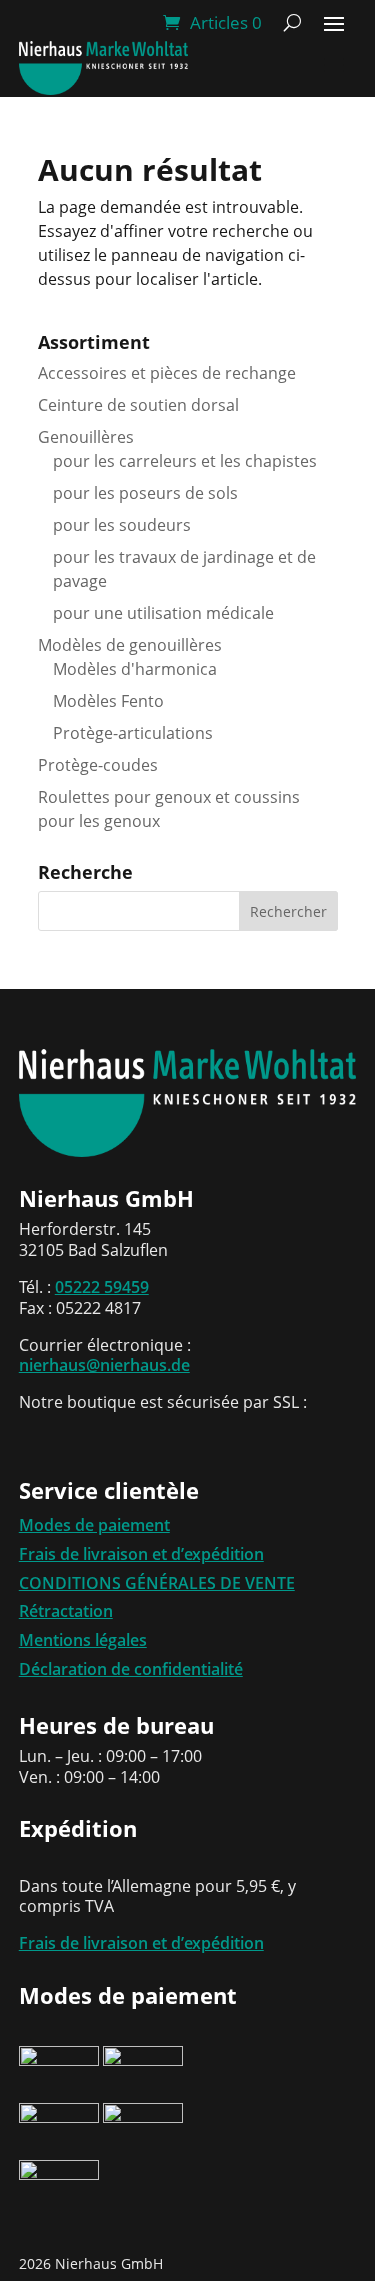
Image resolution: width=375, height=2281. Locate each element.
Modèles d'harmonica (135, 669)
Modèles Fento (108, 701)
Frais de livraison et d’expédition (141, 1554)
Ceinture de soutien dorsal (138, 405)
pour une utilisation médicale (163, 613)
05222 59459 (102, 1287)
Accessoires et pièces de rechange (167, 373)
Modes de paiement (94, 1525)
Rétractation (66, 1611)
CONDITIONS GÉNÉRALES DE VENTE (157, 1583)
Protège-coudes (98, 765)
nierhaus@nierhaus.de (104, 1365)
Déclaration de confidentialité (131, 1669)
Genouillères (86, 437)
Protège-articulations (133, 733)
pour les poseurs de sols (145, 493)
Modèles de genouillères (130, 645)
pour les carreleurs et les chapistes (185, 461)
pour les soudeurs (122, 525)
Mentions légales (83, 1640)
